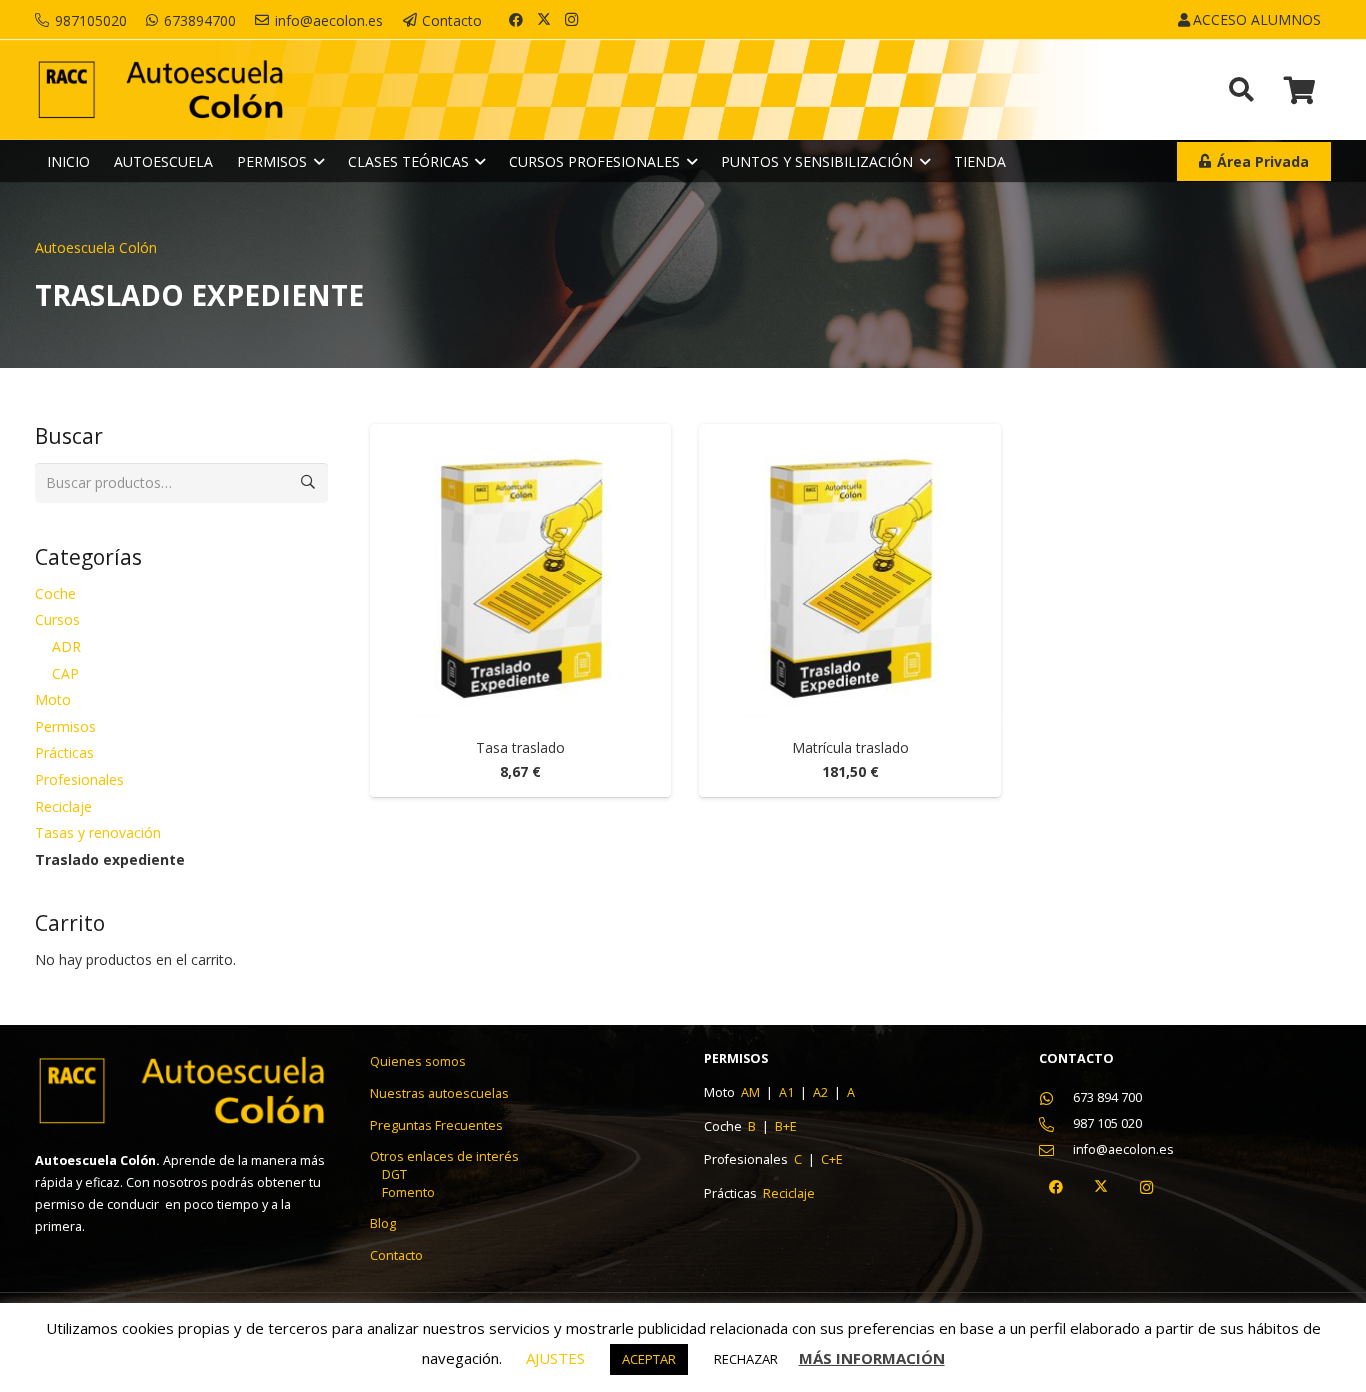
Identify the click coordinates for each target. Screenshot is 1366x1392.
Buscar (307, 482)
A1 (788, 1092)
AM (752, 1092)
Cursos (57, 619)
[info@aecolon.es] (1056, 1150)
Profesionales (79, 779)
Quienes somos (418, 1061)
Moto (53, 699)
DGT (394, 1174)
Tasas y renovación (98, 832)
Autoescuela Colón (96, 247)
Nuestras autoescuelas (439, 1093)
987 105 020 (1107, 1123)
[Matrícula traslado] (850, 575)
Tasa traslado (520, 747)
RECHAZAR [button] (746, 1359)
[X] (544, 20)
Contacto (396, 1255)
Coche (55, 593)
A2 (822, 1092)
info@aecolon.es (1123, 1149)
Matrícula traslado (850, 747)
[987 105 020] (1056, 1124)
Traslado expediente (110, 859)
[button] (1329, 20)
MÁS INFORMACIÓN (872, 1358)
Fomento (408, 1192)
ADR (66, 646)
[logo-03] (160, 90)
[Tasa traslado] (521, 575)
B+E (786, 1126)
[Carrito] (1300, 90)
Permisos (65, 726)
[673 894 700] (1056, 1098)
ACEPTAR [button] (649, 1359)
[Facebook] (516, 20)
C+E (832, 1159)
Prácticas (64, 752)
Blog (383, 1223)
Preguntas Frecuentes (436, 1125)
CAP (65, 673)
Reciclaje (63, 806)
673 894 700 (1107, 1097)
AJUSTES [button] (555, 1358)
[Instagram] (572, 20)
